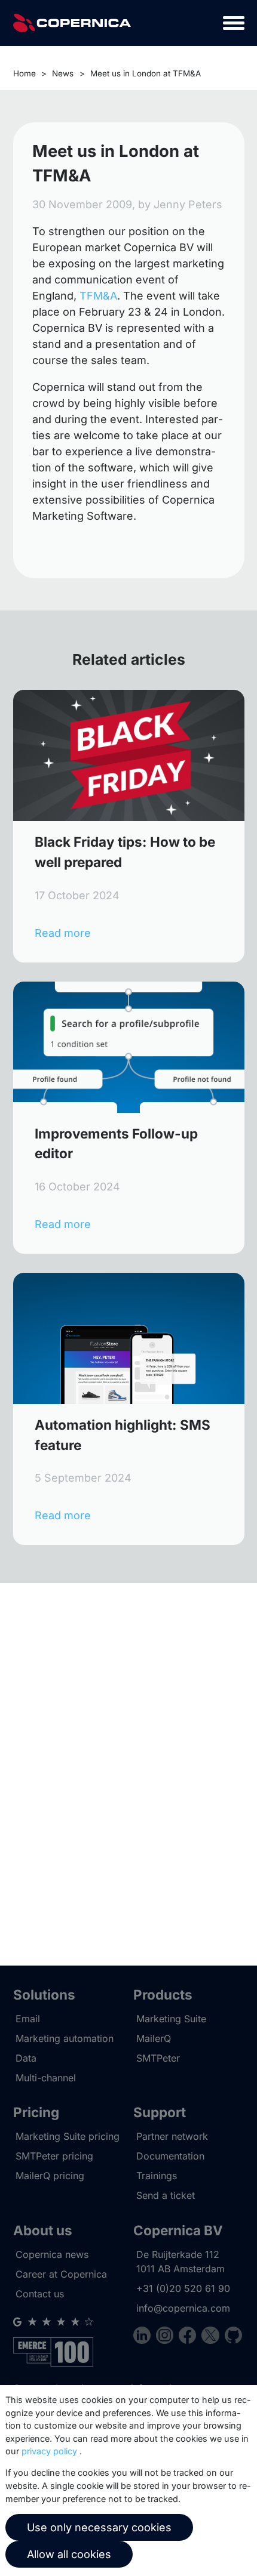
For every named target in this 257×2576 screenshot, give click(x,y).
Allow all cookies (69, 2554)
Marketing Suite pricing (68, 2136)
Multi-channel (46, 2078)
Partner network (172, 2136)
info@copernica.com (183, 2308)
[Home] (72, 23)
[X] (213, 2337)
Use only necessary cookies (99, 2527)
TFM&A (98, 296)
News (63, 73)
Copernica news (52, 2254)
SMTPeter (158, 2058)
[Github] (233, 2337)
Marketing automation (65, 2038)
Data (26, 2058)
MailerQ (154, 2038)
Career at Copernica (61, 2274)
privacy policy (49, 2451)
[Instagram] (167, 2337)
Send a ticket (166, 2195)
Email (28, 2019)
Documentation (170, 2156)
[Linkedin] (145, 2337)
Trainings (157, 2176)
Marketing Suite (171, 2019)
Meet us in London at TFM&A (146, 73)
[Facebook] (190, 2337)
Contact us (40, 2294)
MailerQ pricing (50, 2176)
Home (25, 73)
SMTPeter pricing (54, 2156)
